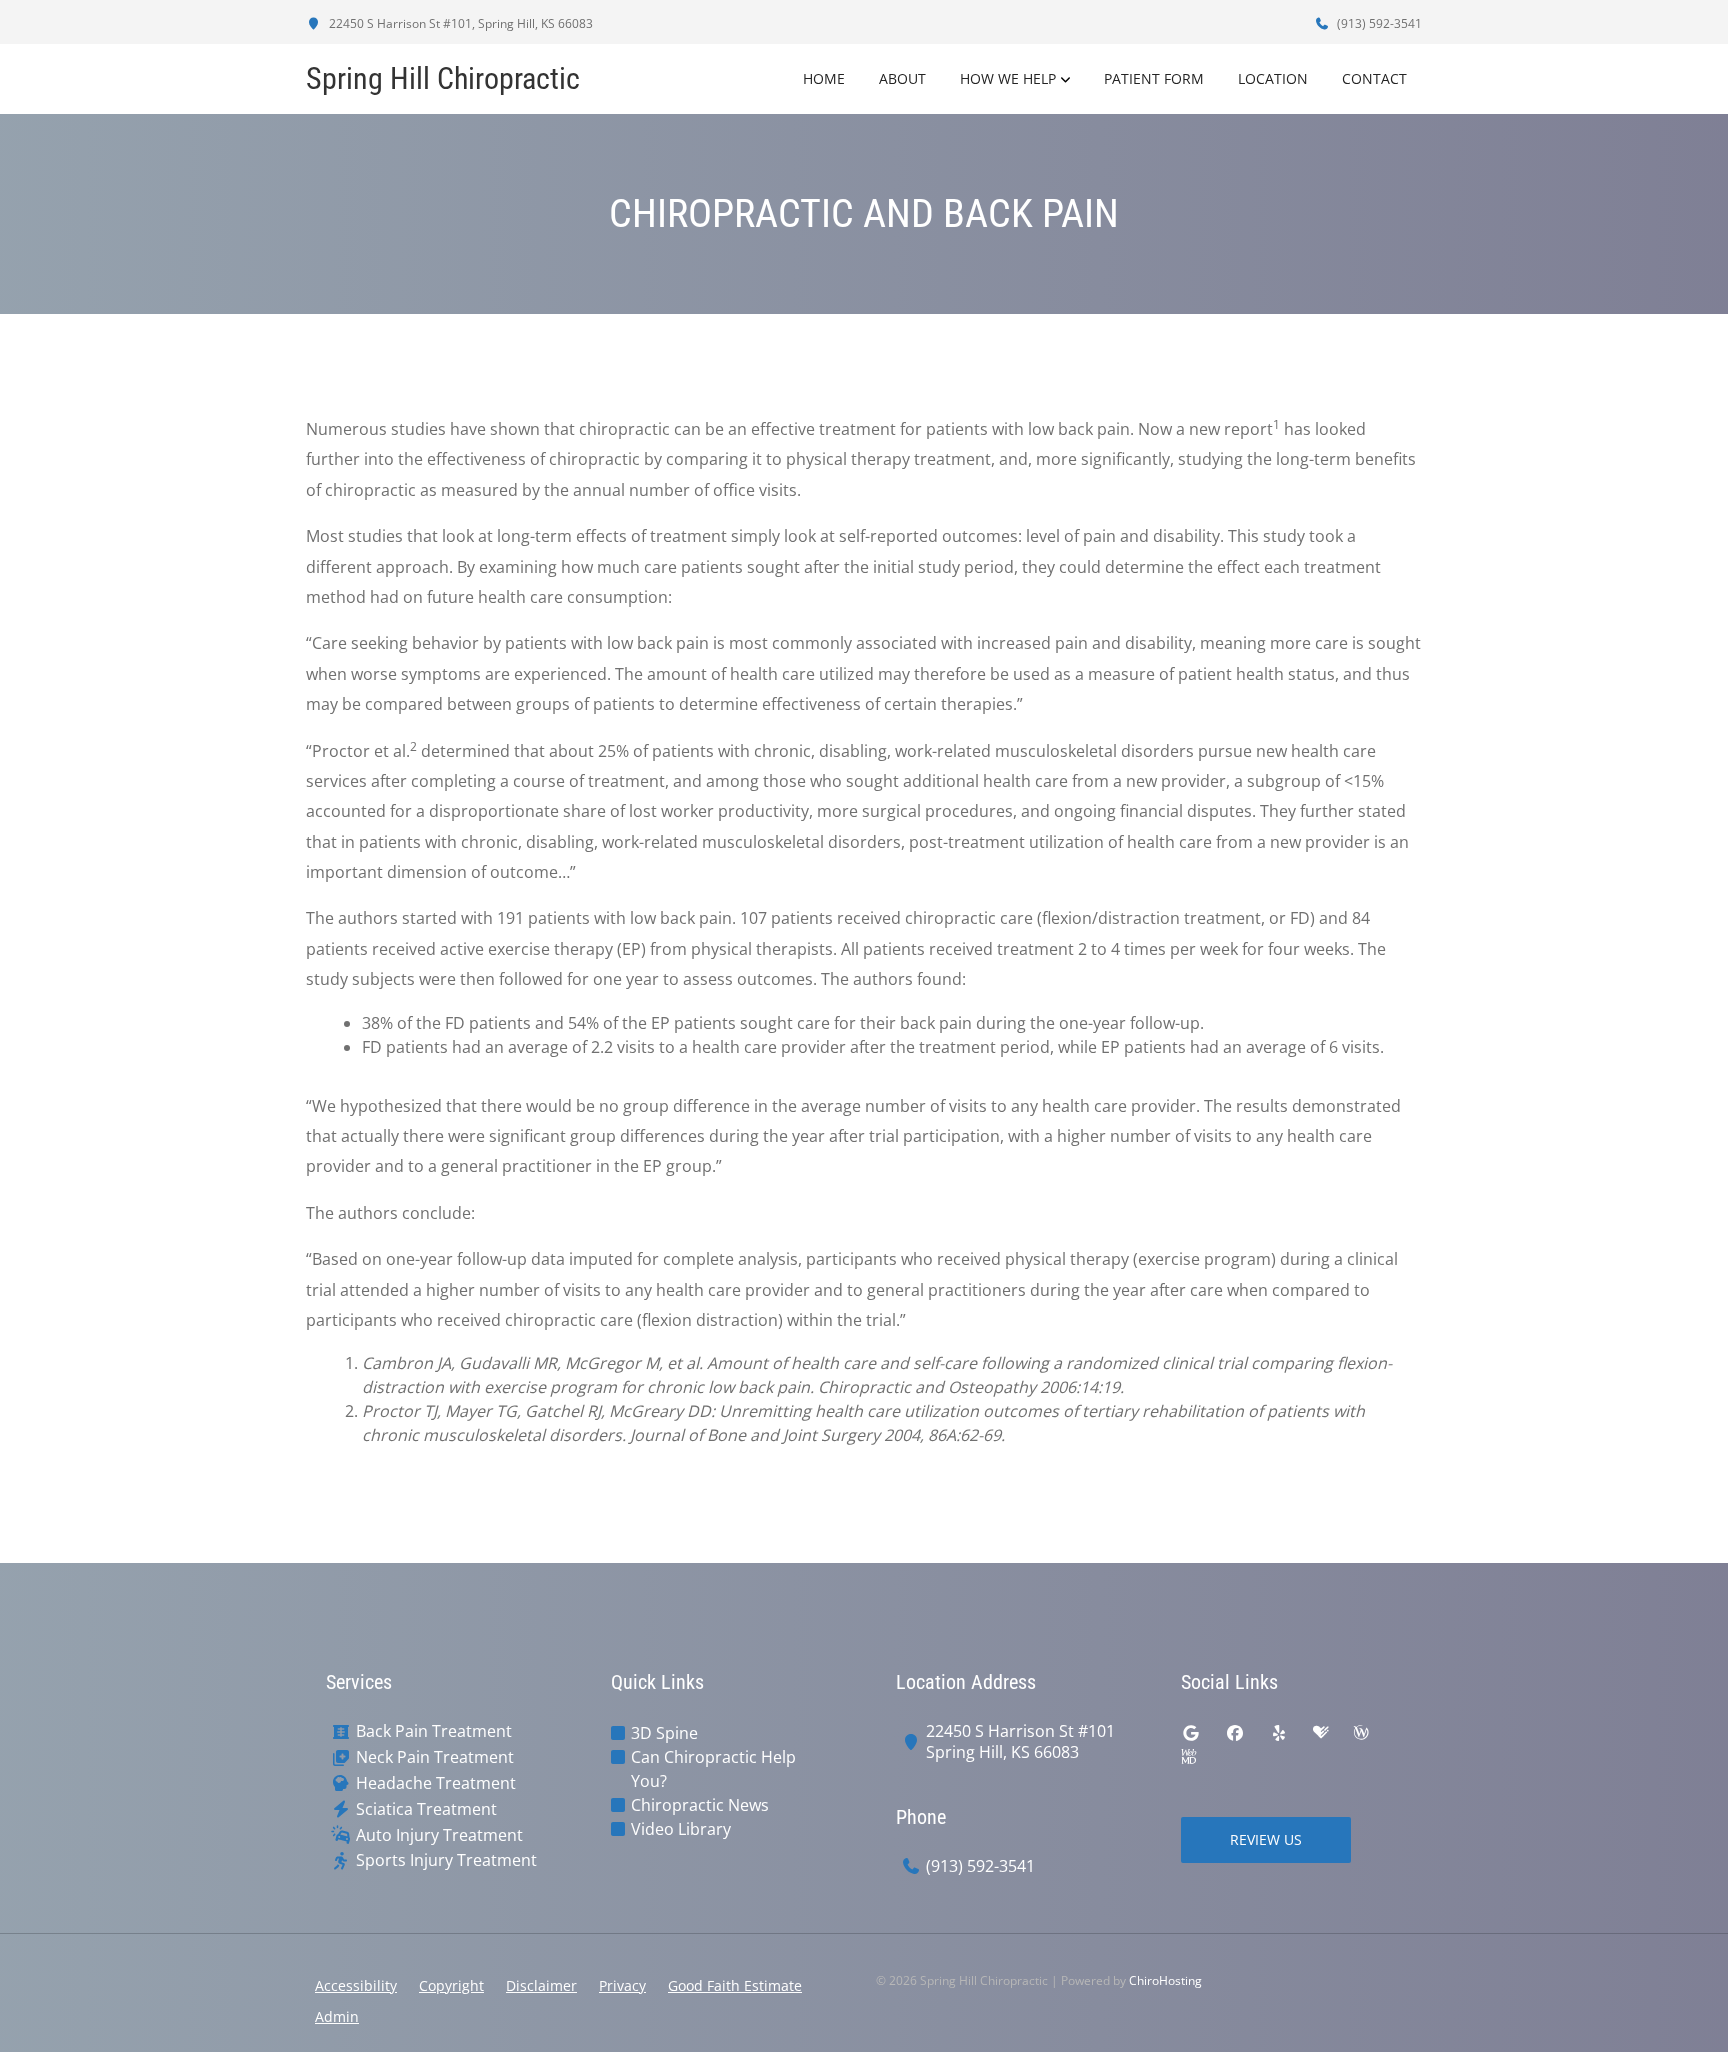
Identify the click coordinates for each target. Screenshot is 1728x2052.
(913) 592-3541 (1378, 23)
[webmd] (1189, 1757)
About (902, 78)
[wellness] (1361, 1733)
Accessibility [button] (356, 1985)
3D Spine (664, 1733)
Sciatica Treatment (426, 1809)
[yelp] (1279, 1733)
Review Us (1266, 1839)
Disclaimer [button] (541, 1985)
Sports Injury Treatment (446, 1860)
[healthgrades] (1321, 1733)
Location (1273, 78)
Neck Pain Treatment (435, 1757)
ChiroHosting (1165, 1980)
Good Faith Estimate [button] (735, 1985)
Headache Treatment (436, 1783)
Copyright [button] (451, 1985)
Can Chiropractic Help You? (713, 1769)
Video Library (681, 1829)
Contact (1374, 78)
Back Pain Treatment (434, 1731)
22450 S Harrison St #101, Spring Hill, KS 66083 (459, 23)
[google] (1191, 1733)
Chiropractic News (700, 1805)
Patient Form (1154, 78)
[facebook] (1235, 1733)
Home (824, 78)
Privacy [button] (622, 1985)
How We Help (1008, 78)
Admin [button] (337, 2016)
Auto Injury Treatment (439, 1835)
